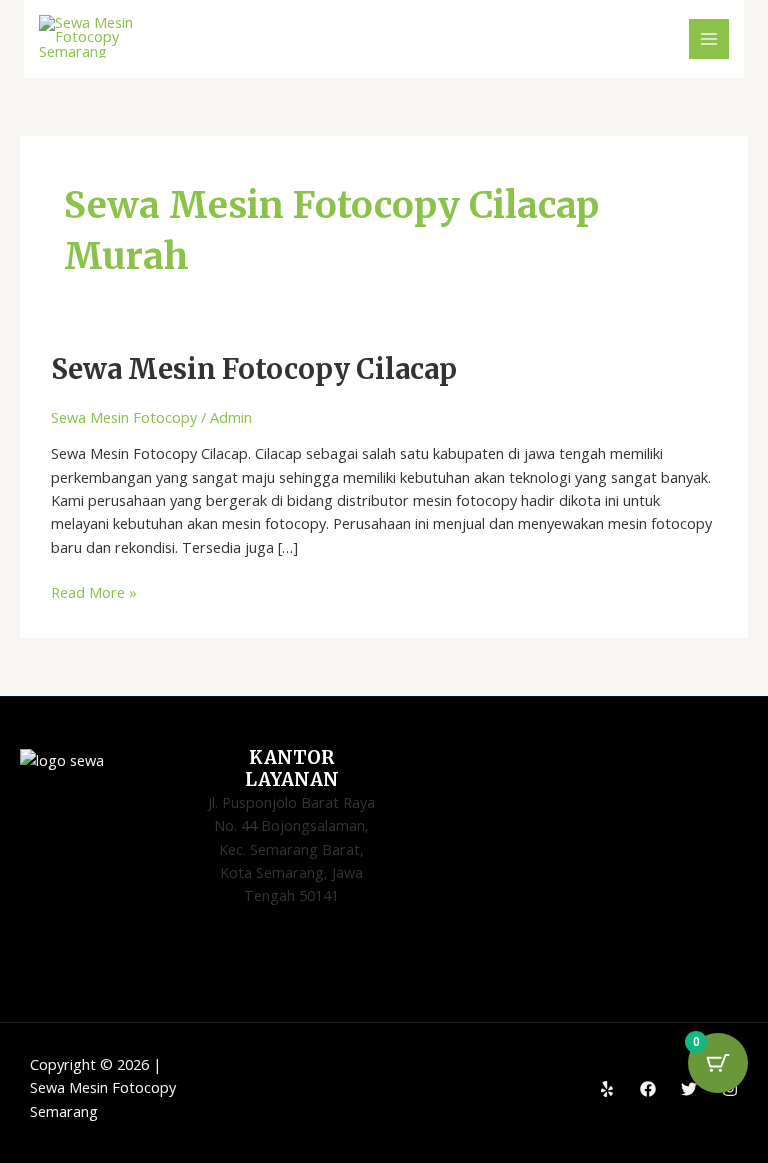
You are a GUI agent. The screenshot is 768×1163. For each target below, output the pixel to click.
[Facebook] (648, 1089)
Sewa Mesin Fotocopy (124, 417)
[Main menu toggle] (709, 39)
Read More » (94, 591)
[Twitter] (689, 1089)
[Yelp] (607, 1089)
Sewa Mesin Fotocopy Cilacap (254, 369)
